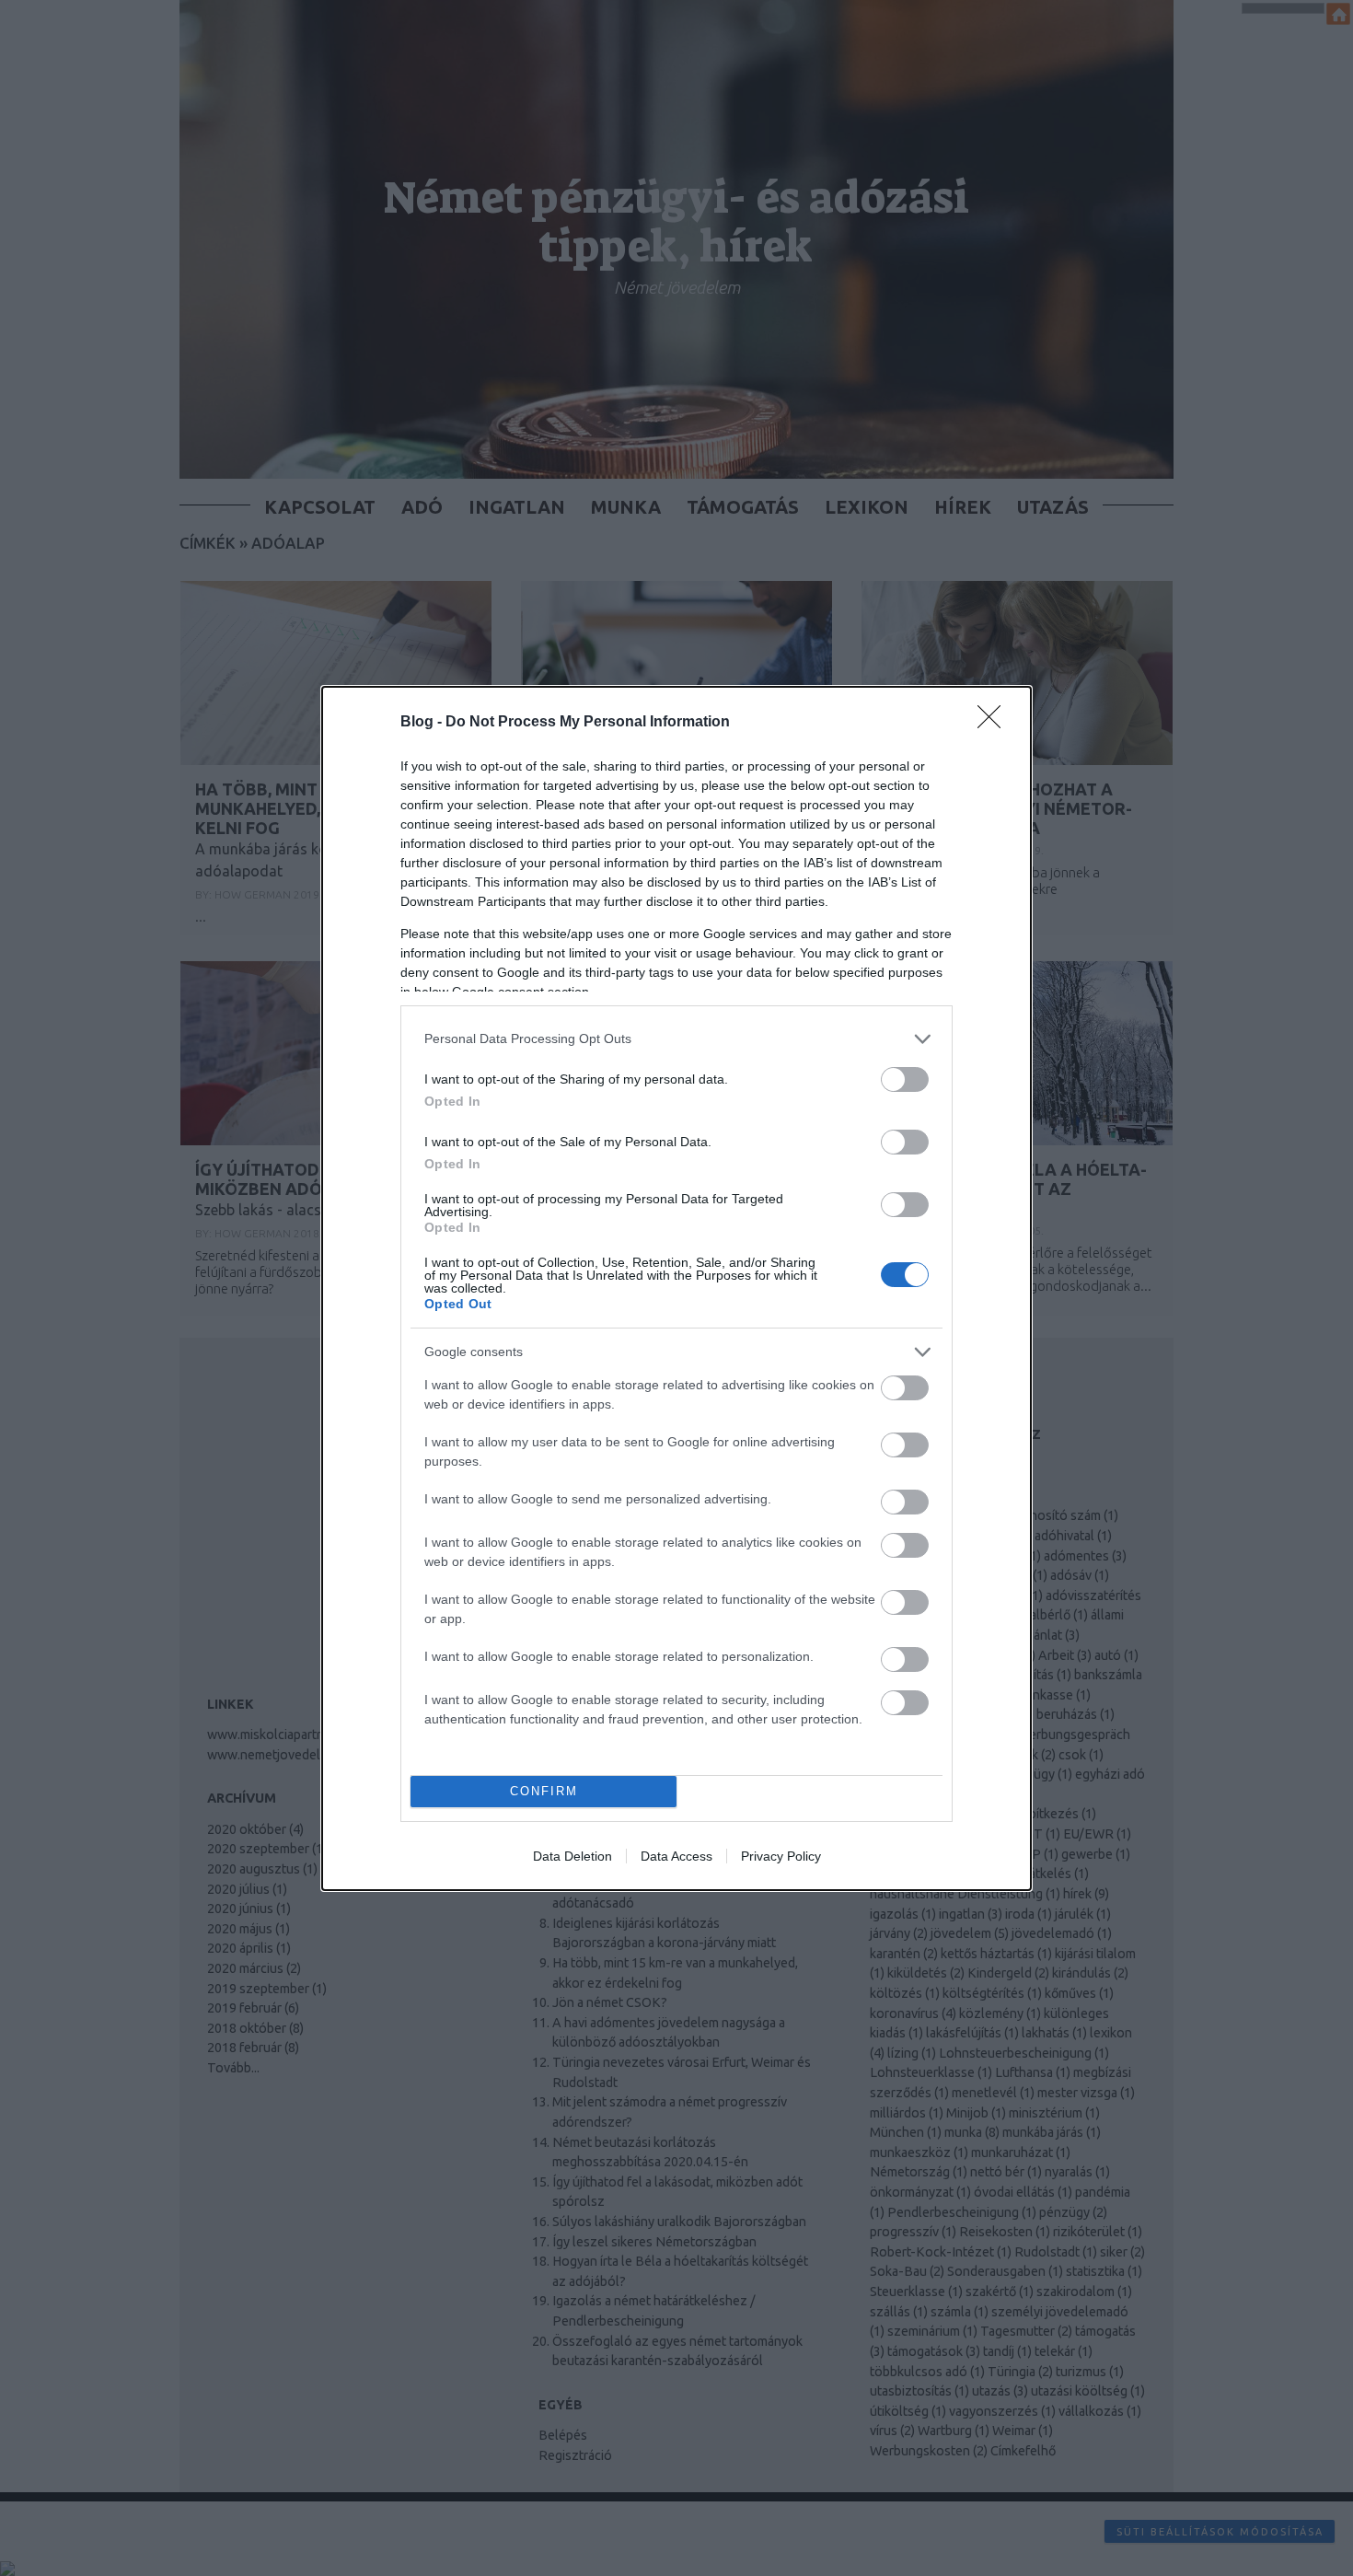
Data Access (676, 1856)
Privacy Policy (781, 1856)
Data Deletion (572, 1856)
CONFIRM (544, 1791)
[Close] (995, 723)
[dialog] (676, 1288)
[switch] (905, 1079)
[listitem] (676, 1039)
